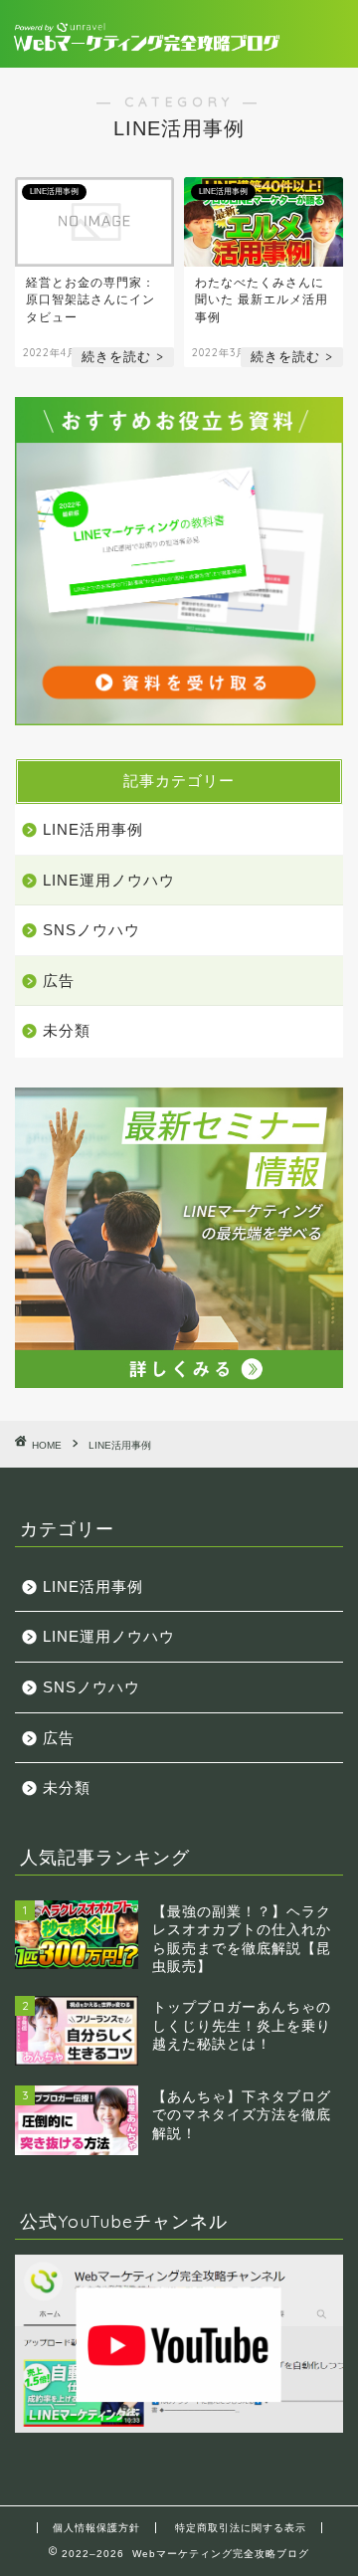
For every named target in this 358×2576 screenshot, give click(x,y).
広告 (59, 981)
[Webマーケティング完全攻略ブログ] (147, 34)
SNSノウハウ (91, 930)
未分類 (67, 1030)
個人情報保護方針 (96, 2528)
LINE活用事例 (93, 829)
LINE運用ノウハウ (109, 880)
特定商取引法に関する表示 (241, 2528)
